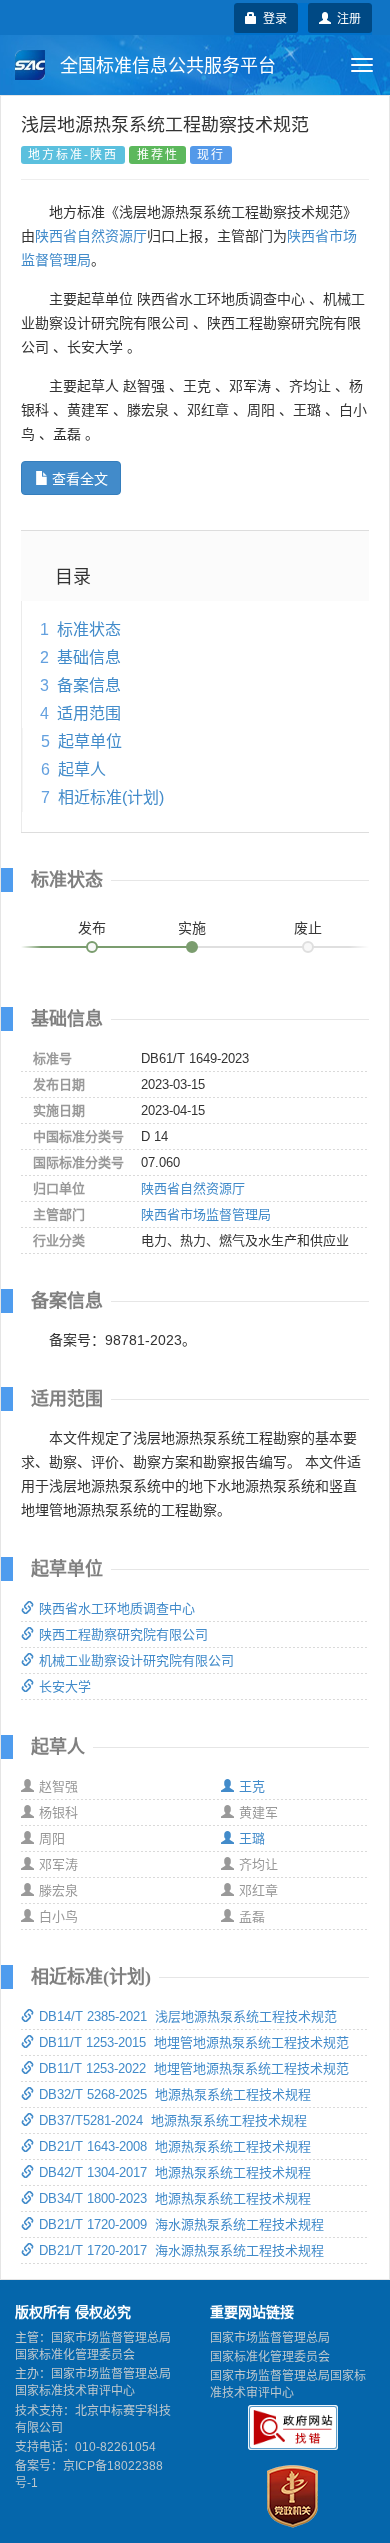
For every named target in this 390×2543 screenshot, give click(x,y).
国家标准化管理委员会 (270, 2357)
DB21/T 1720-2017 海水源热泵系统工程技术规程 (181, 2250)
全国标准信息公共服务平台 (165, 66)
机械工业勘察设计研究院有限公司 (136, 1660)
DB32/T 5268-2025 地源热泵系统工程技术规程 (175, 2094)
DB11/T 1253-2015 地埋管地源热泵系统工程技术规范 (194, 2042)
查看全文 (80, 478)
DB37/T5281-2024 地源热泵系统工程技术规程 (173, 2120)
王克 (252, 1786)
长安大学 (65, 1686)
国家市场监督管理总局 (270, 2338)
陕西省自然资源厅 (91, 236)
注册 (346, 17)
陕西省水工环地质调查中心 (117, 1608)
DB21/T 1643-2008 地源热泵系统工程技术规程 (175, 2146)
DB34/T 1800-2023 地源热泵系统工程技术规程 (175, 2198)
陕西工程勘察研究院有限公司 (123, 1634)
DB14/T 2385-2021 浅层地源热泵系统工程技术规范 (188, 2016)
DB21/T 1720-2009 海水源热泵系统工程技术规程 (181, 2224)
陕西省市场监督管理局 (206, 1214)
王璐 (252, 1838)
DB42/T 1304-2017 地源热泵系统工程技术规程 (175, 2172)
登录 (272, 17)
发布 (92, 928)
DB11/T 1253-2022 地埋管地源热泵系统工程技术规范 (194, 2068)
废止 (308, 928)
